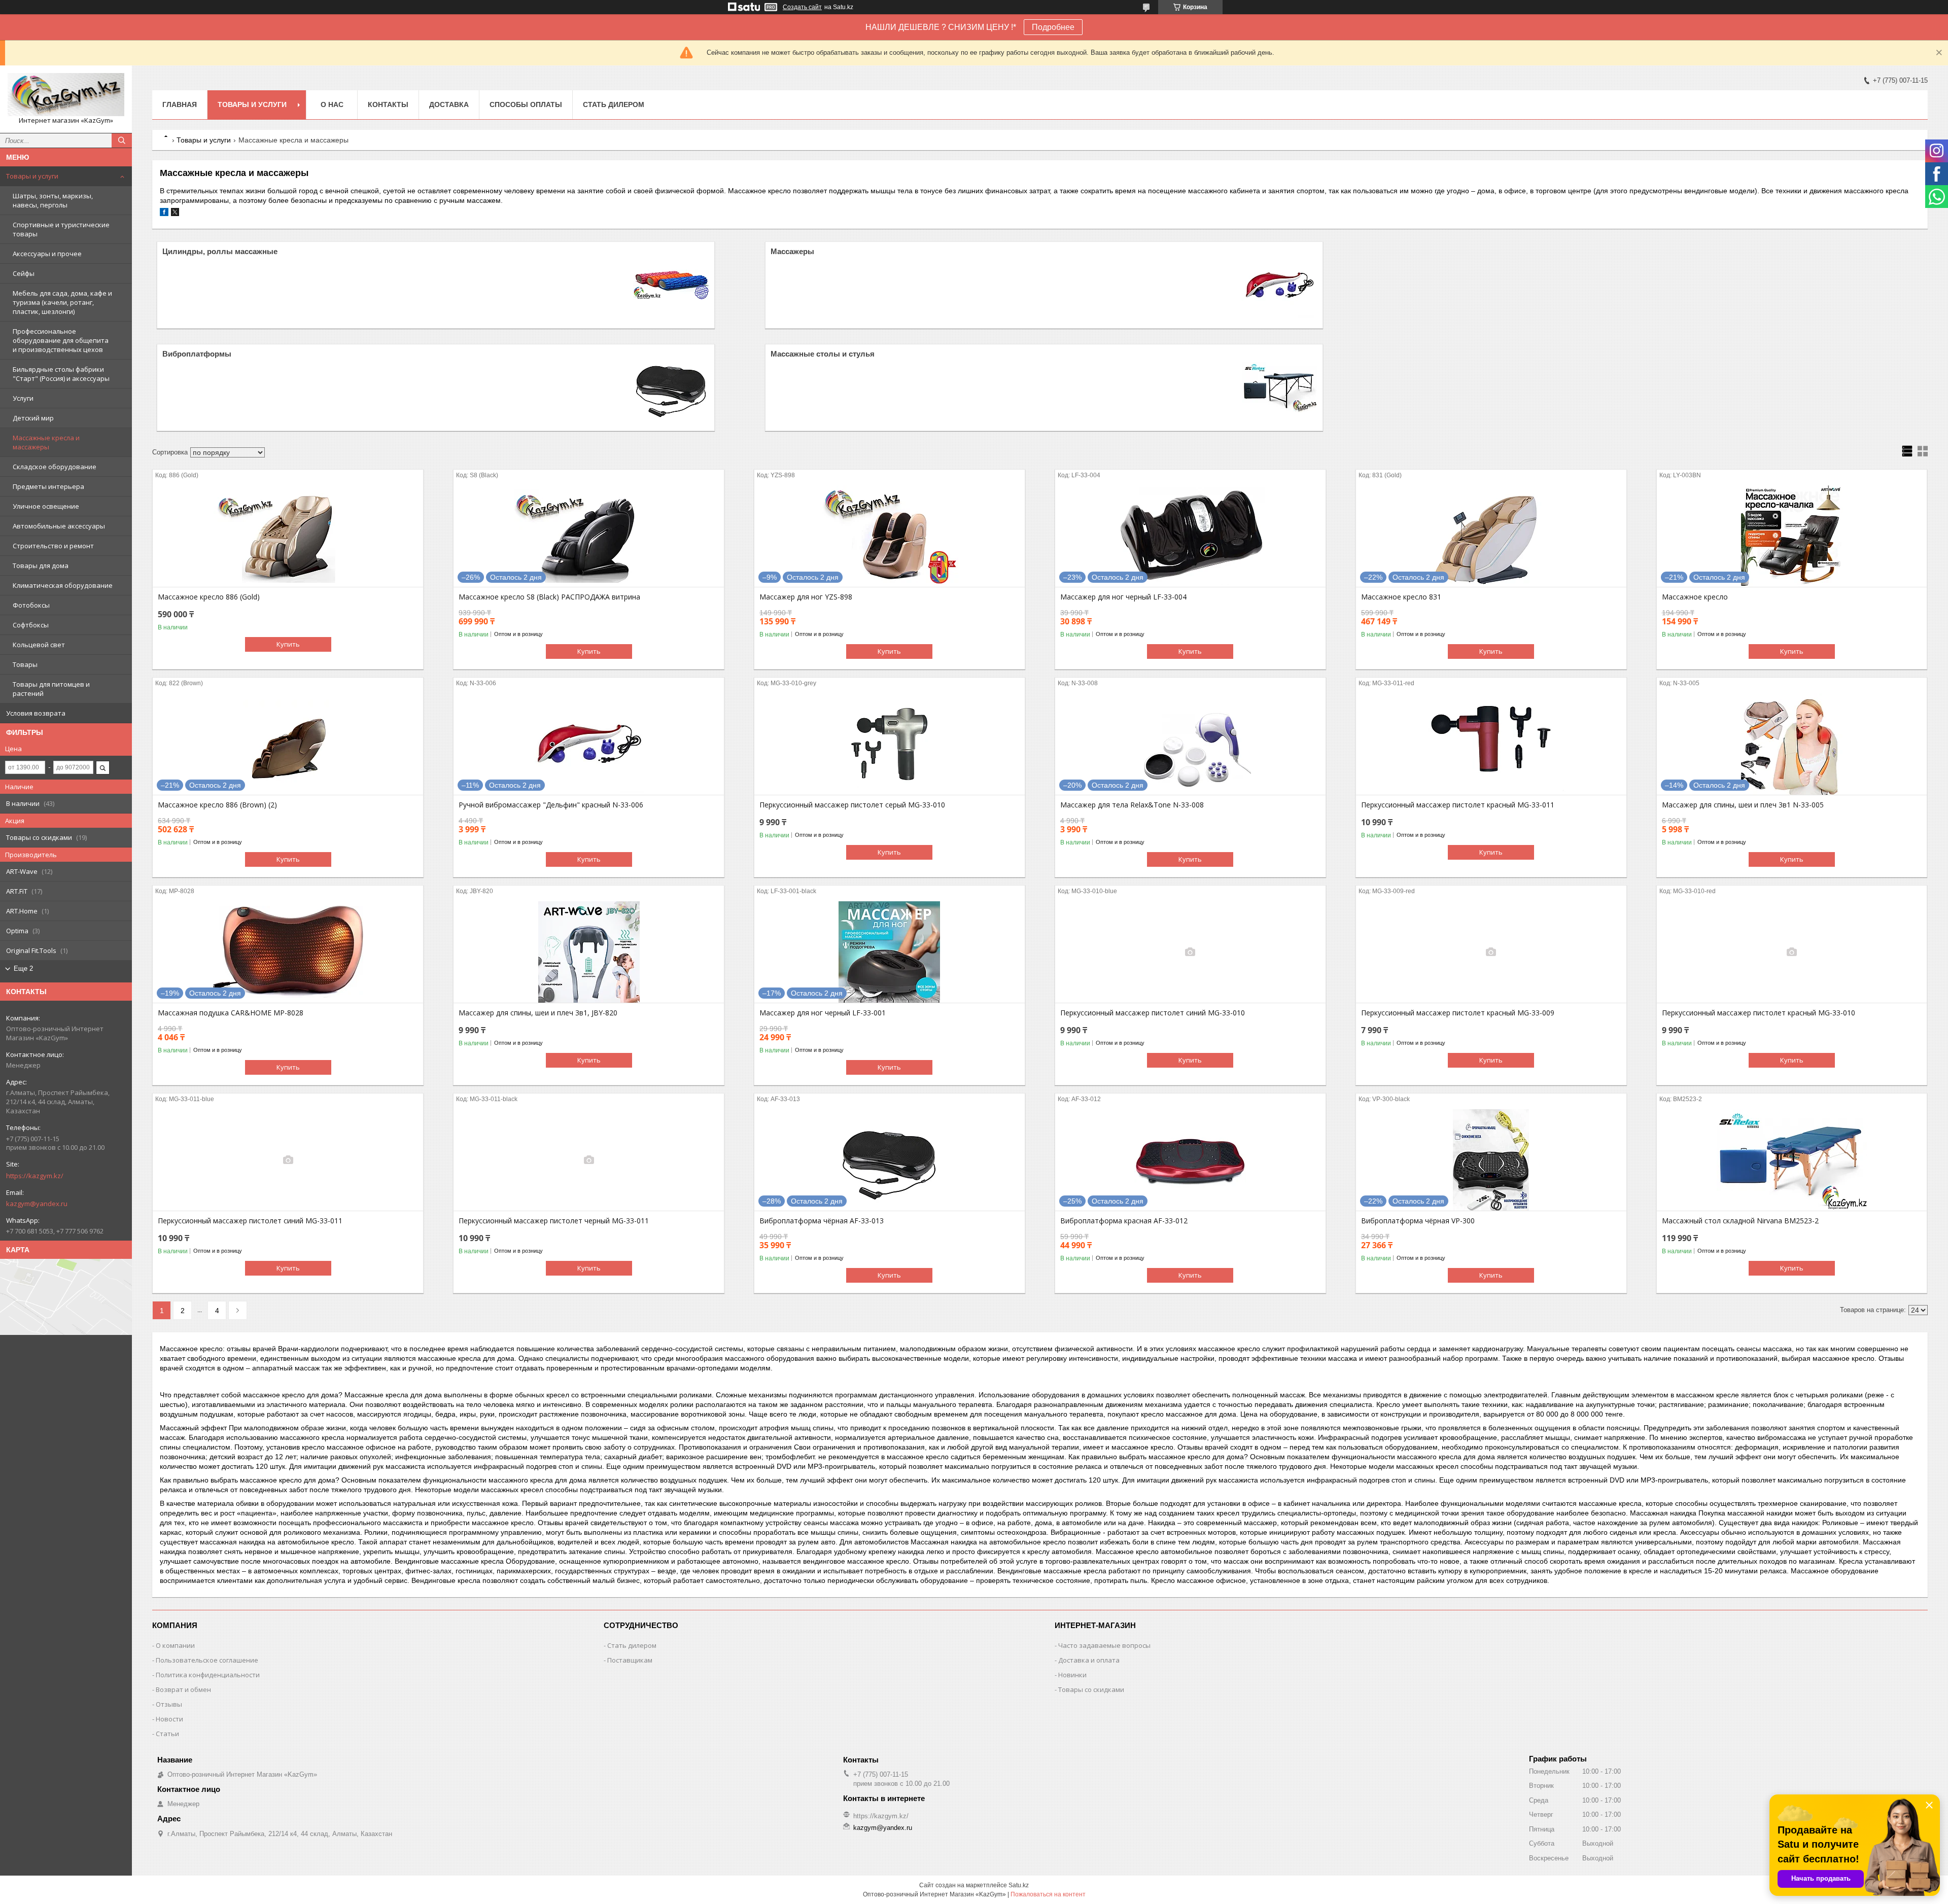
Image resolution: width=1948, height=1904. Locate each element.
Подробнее (1053, 27)
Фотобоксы (31, 605)
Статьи (167, 1734)
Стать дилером (614, 104)
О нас (332, 104)
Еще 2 (23, 968)
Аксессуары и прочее (47, 254)
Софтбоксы (31, 625)
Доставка (449, 104)
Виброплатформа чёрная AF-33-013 (822, 1221)
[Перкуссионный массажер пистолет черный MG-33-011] (589, 1160)
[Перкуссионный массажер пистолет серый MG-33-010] (890, 744)
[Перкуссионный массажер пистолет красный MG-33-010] (1792, 952)
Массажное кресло (1695, 597)
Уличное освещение (46, 506)
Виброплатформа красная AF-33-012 (1124, 1221)
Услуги (23, 398)
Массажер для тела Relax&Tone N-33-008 (1132, 805)
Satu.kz (1019, 1885)
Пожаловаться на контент (1048, 1894)
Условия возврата (36, 713)
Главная (180, 104)
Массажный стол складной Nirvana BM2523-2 (1740, 1221)
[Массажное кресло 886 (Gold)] (288, 536)
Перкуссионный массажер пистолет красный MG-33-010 (1759, 1013)
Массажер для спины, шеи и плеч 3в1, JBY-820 (538, 1013)
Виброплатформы (197, 354)
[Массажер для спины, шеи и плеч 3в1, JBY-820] (589, 952)
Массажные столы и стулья (823, 354)
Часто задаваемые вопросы (1104, 1645)
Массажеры (792, 251)
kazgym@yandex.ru (37, 1204)
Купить (288, 644)
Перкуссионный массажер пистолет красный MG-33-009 (1458, 1013)
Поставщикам (630, 1660)
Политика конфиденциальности (208, 1675)
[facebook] (164, 214)
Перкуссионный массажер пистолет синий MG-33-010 (1153, 1013)
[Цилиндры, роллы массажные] (671, 285)
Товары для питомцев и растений (51, 689)
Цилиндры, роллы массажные (220, 251)
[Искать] (122, 140)
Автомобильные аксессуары (59, 526)
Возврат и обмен (183, 1689)
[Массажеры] (1279, 285)
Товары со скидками (1091, 1689)
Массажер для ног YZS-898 (806, 597)
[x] (175, 214)
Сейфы (24, 273)
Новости (169, 1719)
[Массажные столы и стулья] (1279, 387)
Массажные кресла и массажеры (46, 442)
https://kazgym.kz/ (35, 1176)
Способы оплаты (526, 104)
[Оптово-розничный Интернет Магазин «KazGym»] (66, 95)
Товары (25, 664)
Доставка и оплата (1089, 1660)
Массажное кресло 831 (1401, 597)
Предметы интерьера (48, 486)
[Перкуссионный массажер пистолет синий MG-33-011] (288, 1160)
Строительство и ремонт (53, 546)
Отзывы (169, 1704)
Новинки (1072, 1675)
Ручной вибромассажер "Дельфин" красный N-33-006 (551, 805)
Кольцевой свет (39, 645)
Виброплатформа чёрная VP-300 (1418, 1221)
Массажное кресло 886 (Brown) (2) (217, 805)
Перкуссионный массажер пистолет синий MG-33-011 (250, 1221)
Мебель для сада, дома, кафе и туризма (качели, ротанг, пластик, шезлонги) (62, 302)
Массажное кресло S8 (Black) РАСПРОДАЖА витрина (549, 597)
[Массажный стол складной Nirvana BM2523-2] (1792, 1160)
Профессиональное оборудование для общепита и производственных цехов (61, 340)
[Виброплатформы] (671, 387)
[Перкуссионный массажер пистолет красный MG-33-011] (1491, 744)
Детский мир (33, 418)
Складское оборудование (55, 467)
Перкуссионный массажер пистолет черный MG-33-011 (554, 1221)
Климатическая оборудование (63, 585)
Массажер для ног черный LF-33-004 (1123, 597)
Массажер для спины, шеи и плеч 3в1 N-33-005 (1743, 805)
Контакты (388, 104)
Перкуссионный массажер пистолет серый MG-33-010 (852, 805)
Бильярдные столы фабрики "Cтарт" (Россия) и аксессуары (61, 374)
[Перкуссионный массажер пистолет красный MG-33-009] (1491, 952)
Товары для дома (41, 566)
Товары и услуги (32, 176)
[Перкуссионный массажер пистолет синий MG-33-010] (1190, 952)
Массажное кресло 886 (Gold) (209, 597)
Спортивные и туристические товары (61, 229)
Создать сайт (802, 7)
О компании (175, 1645)
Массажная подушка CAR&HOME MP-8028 (231, 1013)
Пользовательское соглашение (207, 1660)
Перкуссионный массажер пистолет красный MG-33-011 (1458, 805)
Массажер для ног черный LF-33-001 (823, 1013)
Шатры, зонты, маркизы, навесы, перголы (53, 200)
